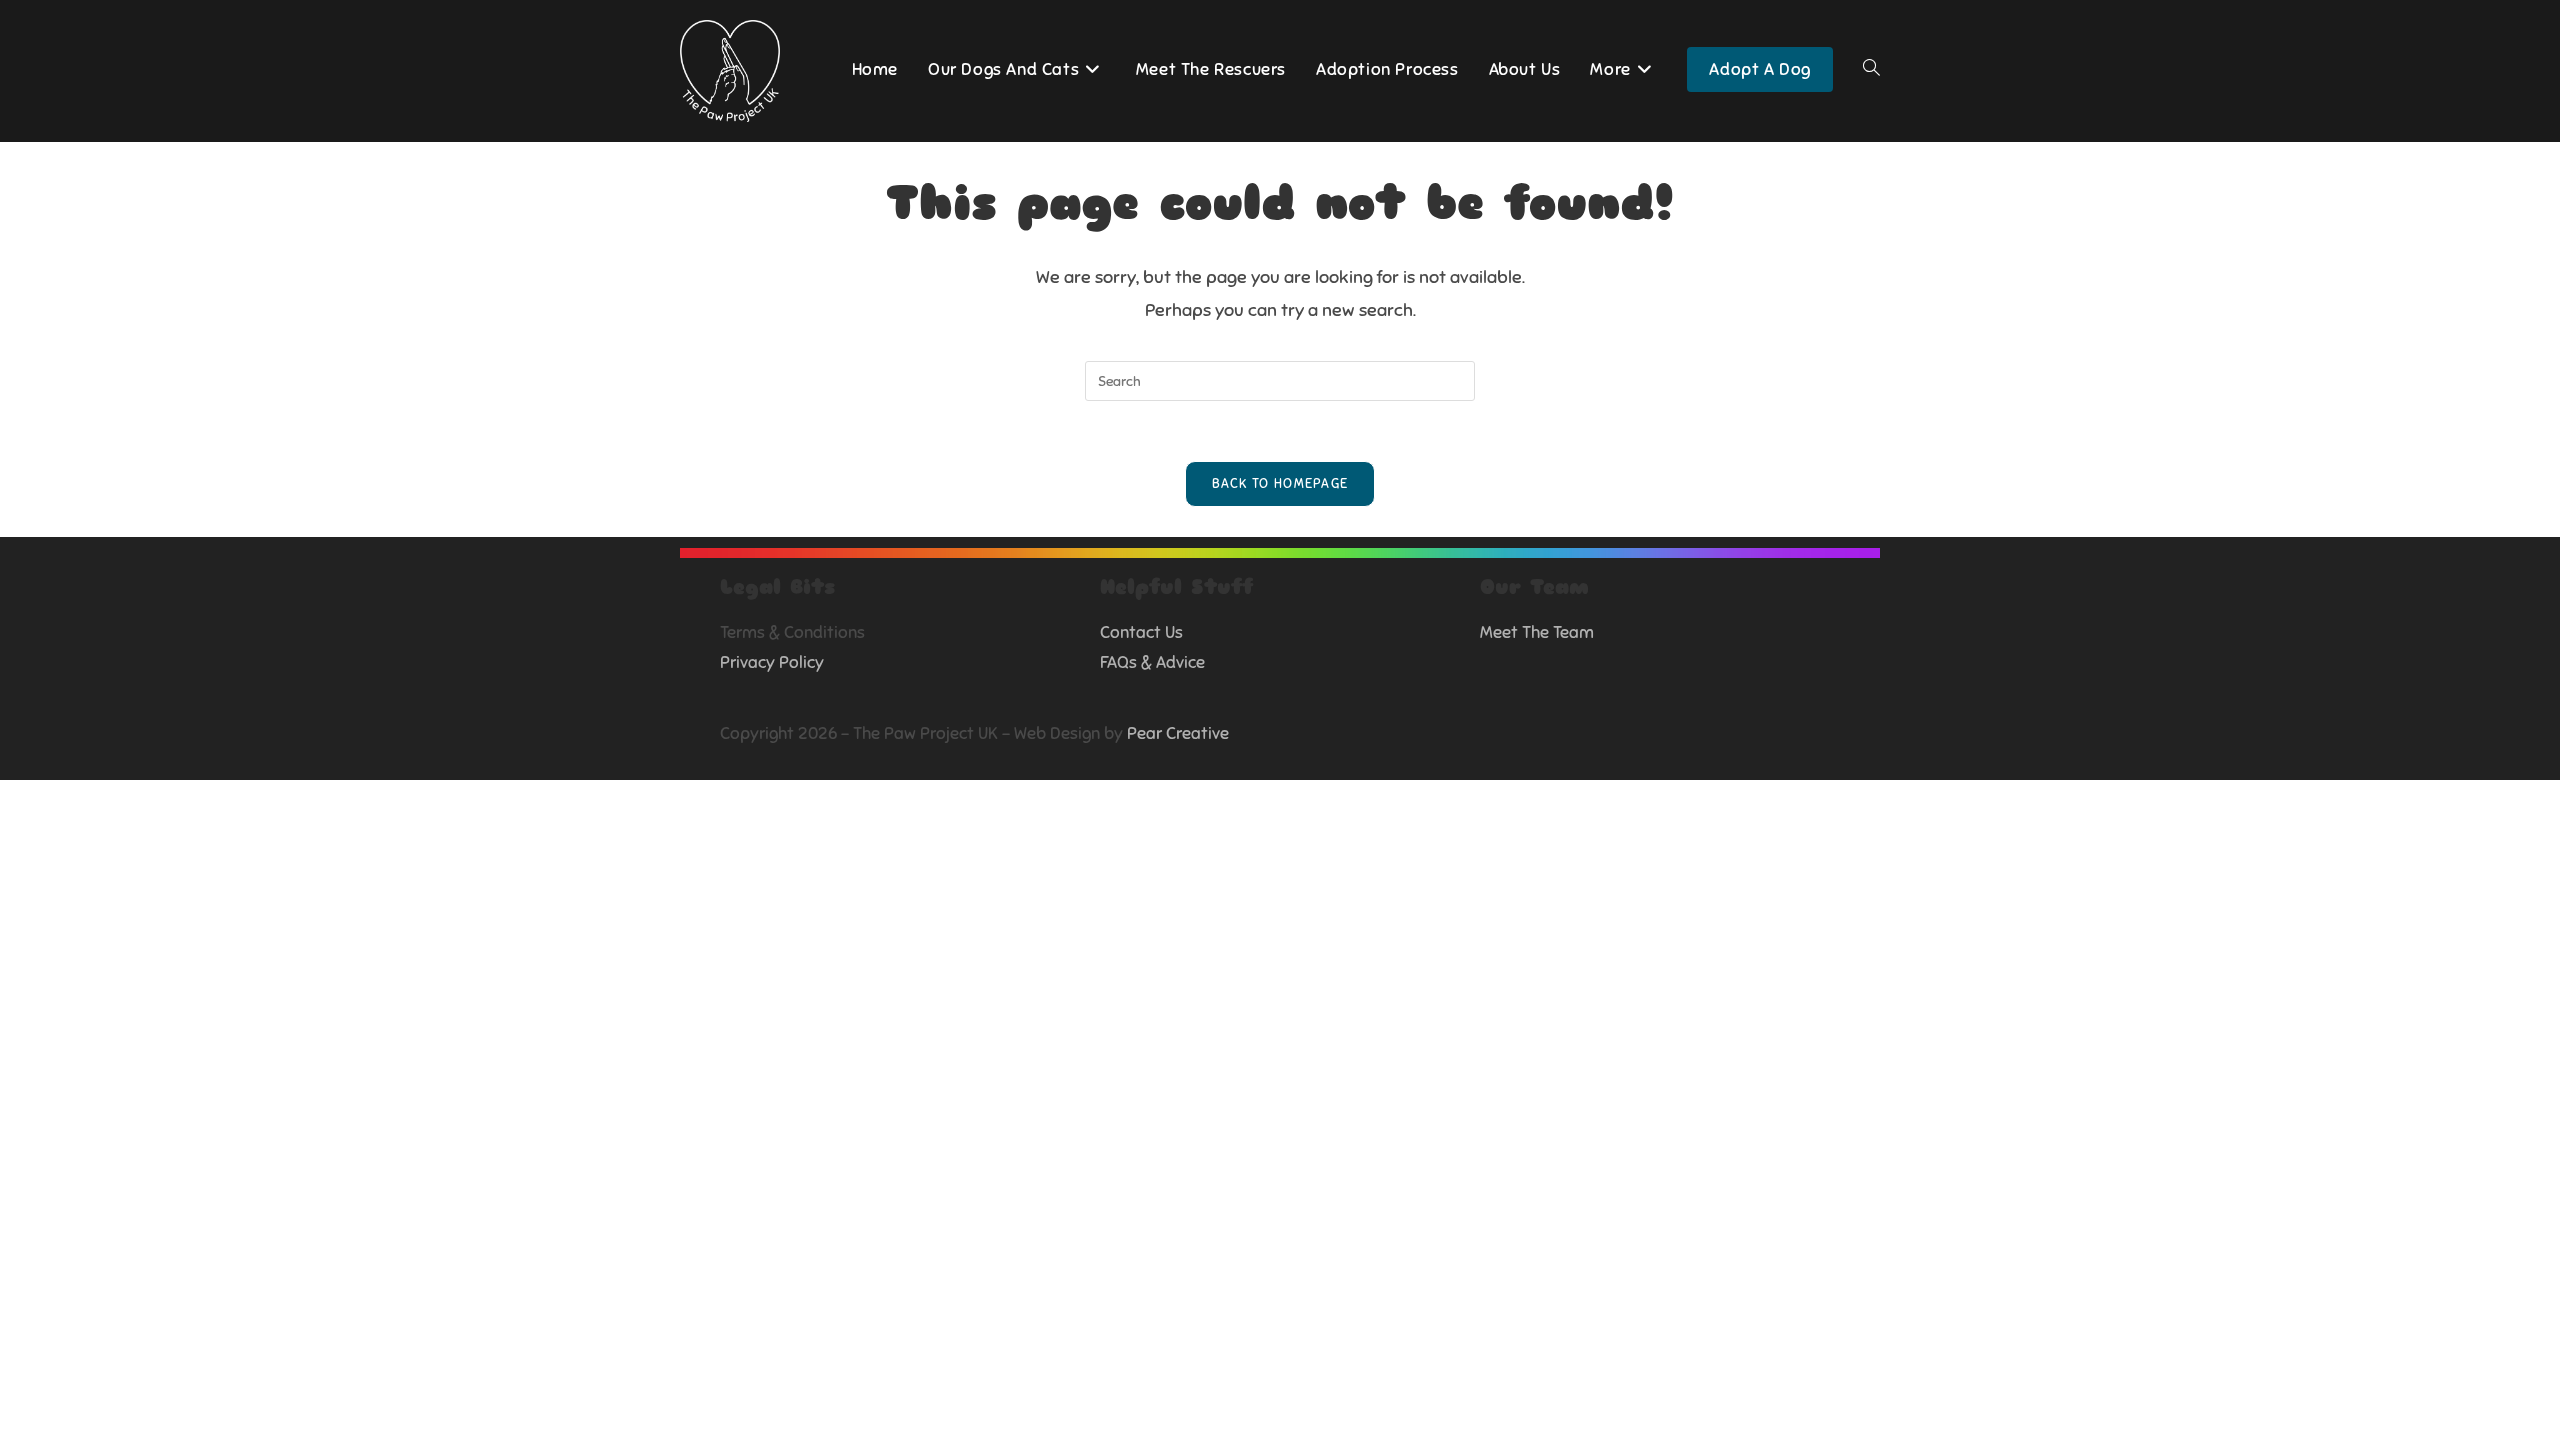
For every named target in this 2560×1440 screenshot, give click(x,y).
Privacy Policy (772, 662)
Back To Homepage (1280, 484)
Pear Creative (1178, 733)
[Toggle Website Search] (1871, 70)
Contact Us (1141, 632)
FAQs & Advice (1152, 662)
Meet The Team (1537, 632)
